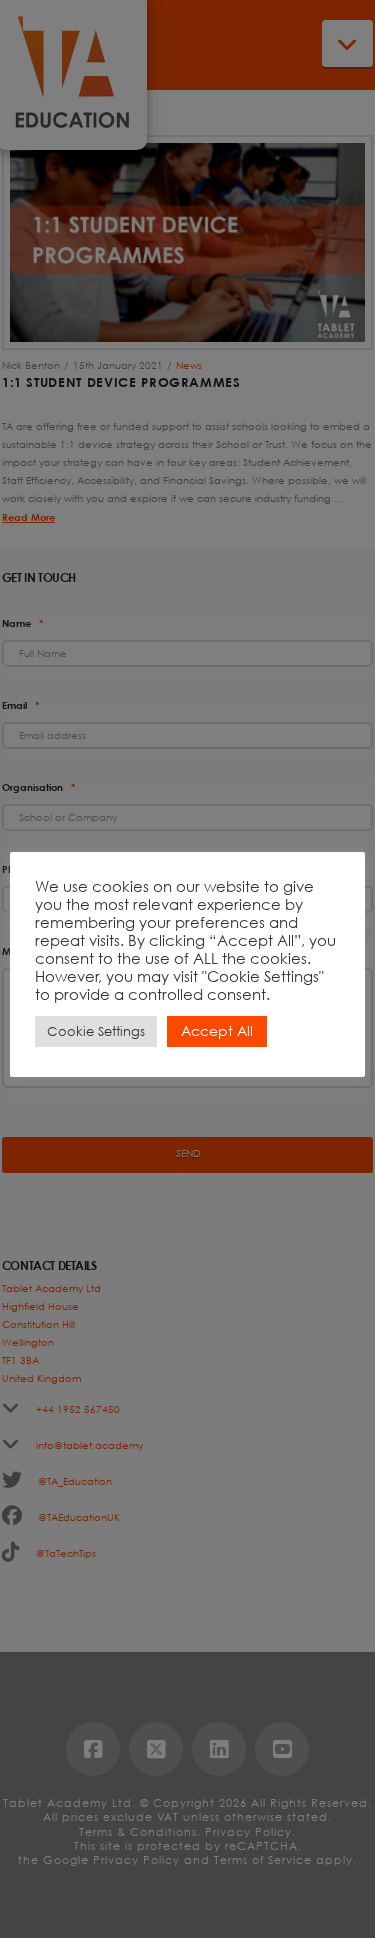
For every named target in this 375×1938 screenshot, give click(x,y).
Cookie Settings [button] (96, 1031)
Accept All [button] (217, 1030)
